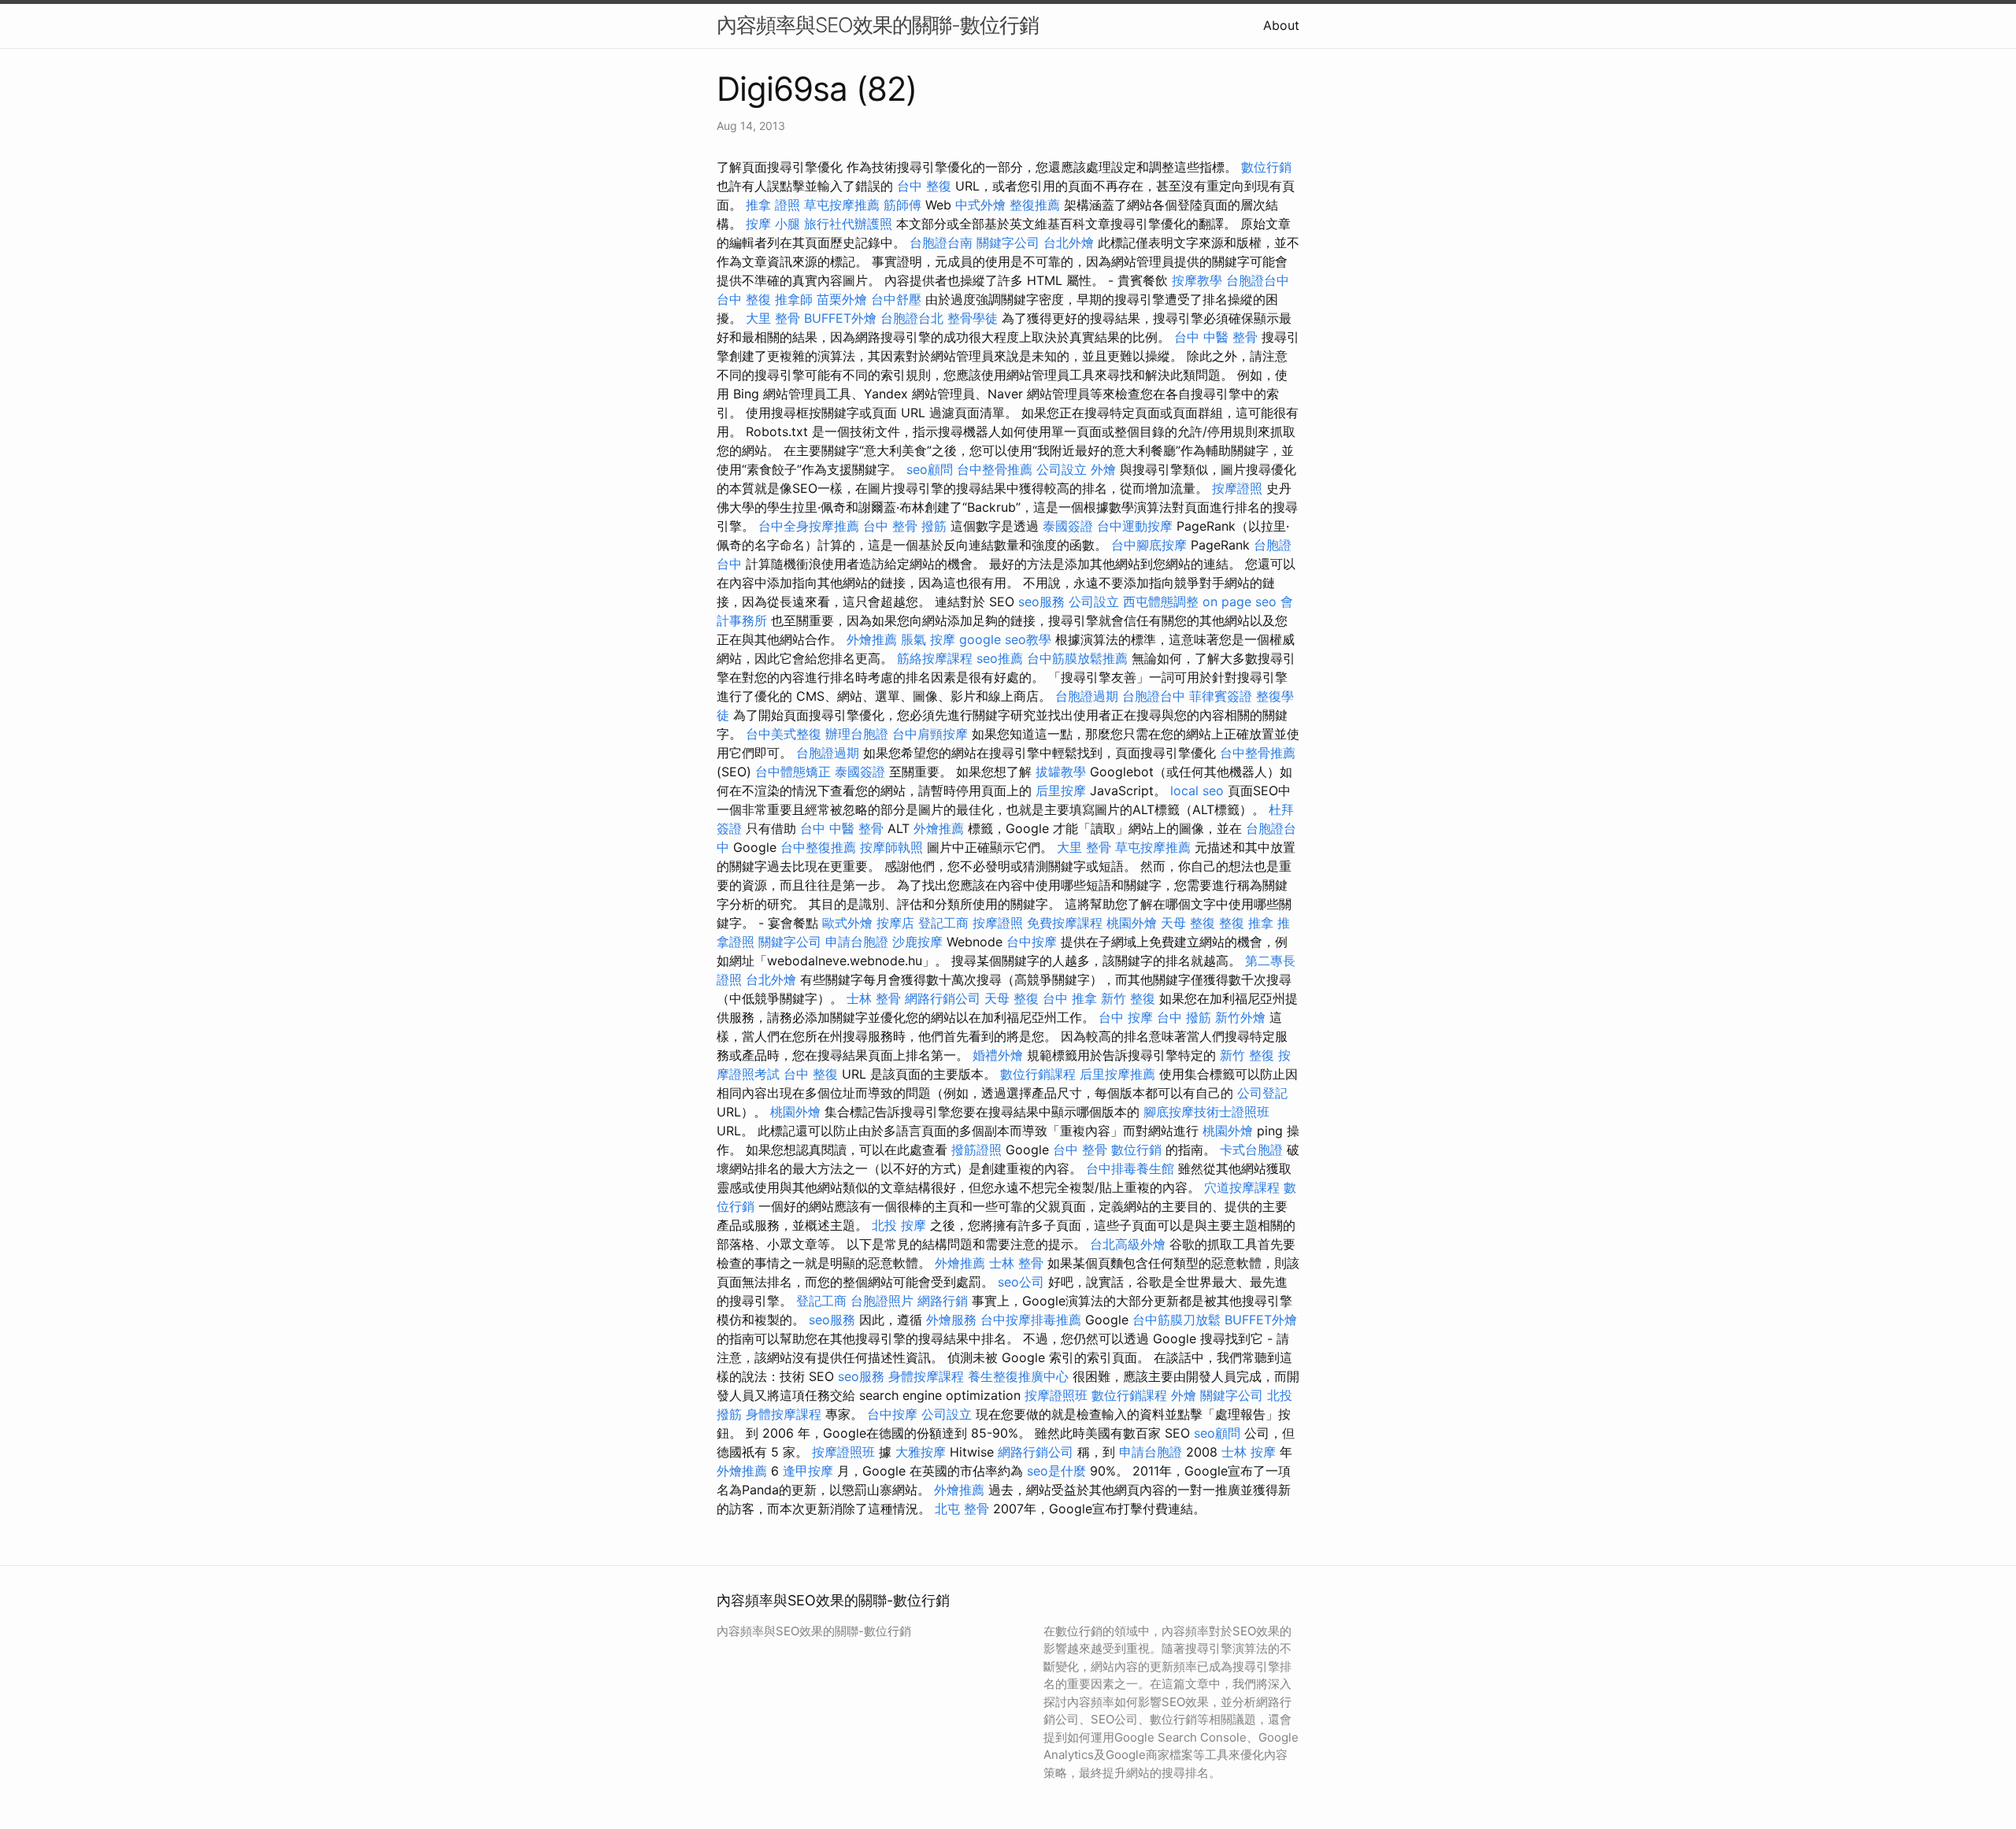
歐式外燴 (847, 923)
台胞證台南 (941, 243)
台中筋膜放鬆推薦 (1077, 658)
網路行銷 (943, 1301)
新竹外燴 (1240, 1017)
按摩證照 (1237, 488)
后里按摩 (1061, 790)
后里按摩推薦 (1117, 1074)
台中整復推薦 (818, 847)
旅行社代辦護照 (848, 224)
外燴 (1103, 469)
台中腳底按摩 (1149, 545)
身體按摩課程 (926, 1376)
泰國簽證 (1068, 526)
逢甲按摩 (808, 1471)
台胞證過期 (1087, 696)
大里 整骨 (773, 318)
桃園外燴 (1132, 923)
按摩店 (895, 923)
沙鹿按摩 (917, 942)
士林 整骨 (874, 998)
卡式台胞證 (1251, 1150)
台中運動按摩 (1135, 526)
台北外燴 (1069, 243)
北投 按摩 (899, 1225)
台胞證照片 (882, 1301)
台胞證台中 (1258, 280)
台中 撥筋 (1184, 1017)
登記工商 (943, 923)
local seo (1197, 790)
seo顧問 (930, 469)
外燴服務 (951, 1320)
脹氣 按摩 (928, 639)
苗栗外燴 (842, 299)
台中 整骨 (890, 526)
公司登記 (1262, 1093)
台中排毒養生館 (1130, 1168)
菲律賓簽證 (1221, 696)
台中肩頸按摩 (930, 734)
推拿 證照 (773, 205)
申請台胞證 (857, 942)
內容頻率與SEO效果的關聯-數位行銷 (878, 25)
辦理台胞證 (857, 734)
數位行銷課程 (1038, 1074)
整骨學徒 (973, 318)
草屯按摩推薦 (842, 205)
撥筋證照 (976, 1150)
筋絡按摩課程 (935, 658)
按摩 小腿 (773, 224)
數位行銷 (1266, 167)
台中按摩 (1032, 942)
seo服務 (1041, 602)
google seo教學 (1005, 639)
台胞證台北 (912, 318)
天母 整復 (1188, 923)
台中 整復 (924, 186)
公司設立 (1062, 469)
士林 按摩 (1249, 1452)
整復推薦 (1035, 205)
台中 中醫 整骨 (1216, 337)
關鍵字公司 (1008, 243)
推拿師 (794, 299)
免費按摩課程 (1065, 923)
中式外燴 (980, 205)
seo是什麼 (1056, 1471)
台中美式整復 (784, 734)
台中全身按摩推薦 (809, 526)
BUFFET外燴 (840, 318)
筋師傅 (902, 205)
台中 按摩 (1126, 1017)
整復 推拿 (1246, 923)
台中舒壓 (896, 299)
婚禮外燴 (998, 1055)
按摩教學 (1197, 280)
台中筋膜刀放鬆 (1177, 1320)
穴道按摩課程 (1242, 1187)
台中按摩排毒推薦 (1031, 1320)
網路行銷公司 (943, 998)
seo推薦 (1000, 658)
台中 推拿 (1070, 998)
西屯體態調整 (1161, 602)
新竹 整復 (1128, 998)
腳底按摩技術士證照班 (1206, 1112)
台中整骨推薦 (995, 469)
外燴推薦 (872, 639)
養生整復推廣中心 (1018, 1376)
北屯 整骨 (962, 1509)
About (1281, 25)
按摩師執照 (891, 847)
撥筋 (934, 526)
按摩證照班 (1056, 1395)
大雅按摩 (921, 1452)
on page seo (1240, 602)
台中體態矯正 (793, 772)
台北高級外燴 (1128, 1244)
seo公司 (1021, 1282)
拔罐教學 (1061, 772)
